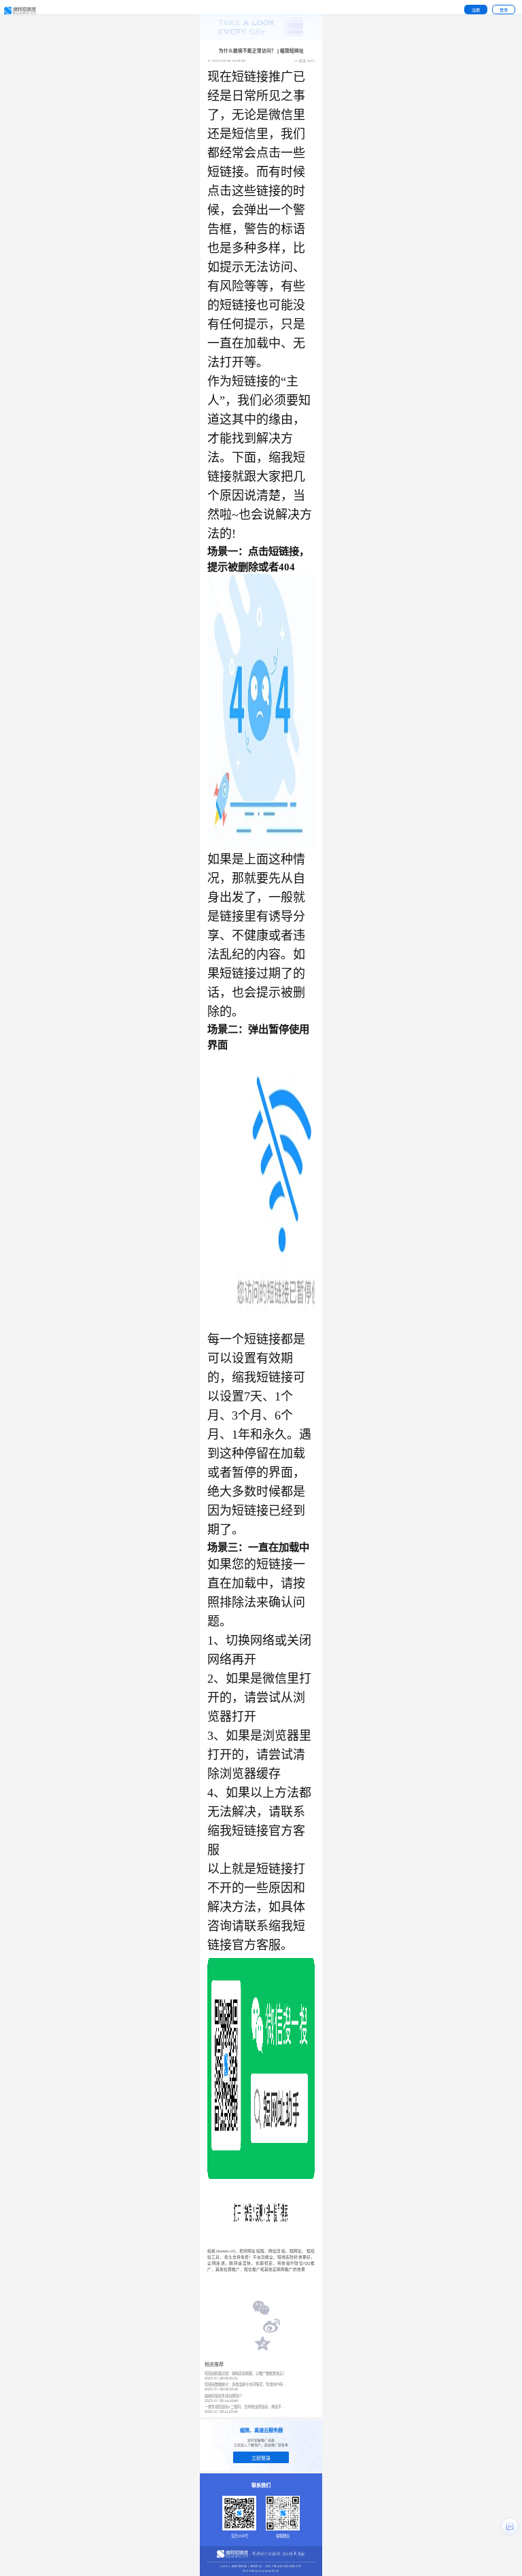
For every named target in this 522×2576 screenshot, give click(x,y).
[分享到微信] (262, 2309)
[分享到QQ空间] (262, 2345)
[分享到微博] (271, 2327)
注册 (476, 10)
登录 (504, 10)
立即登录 (261, 2458)
